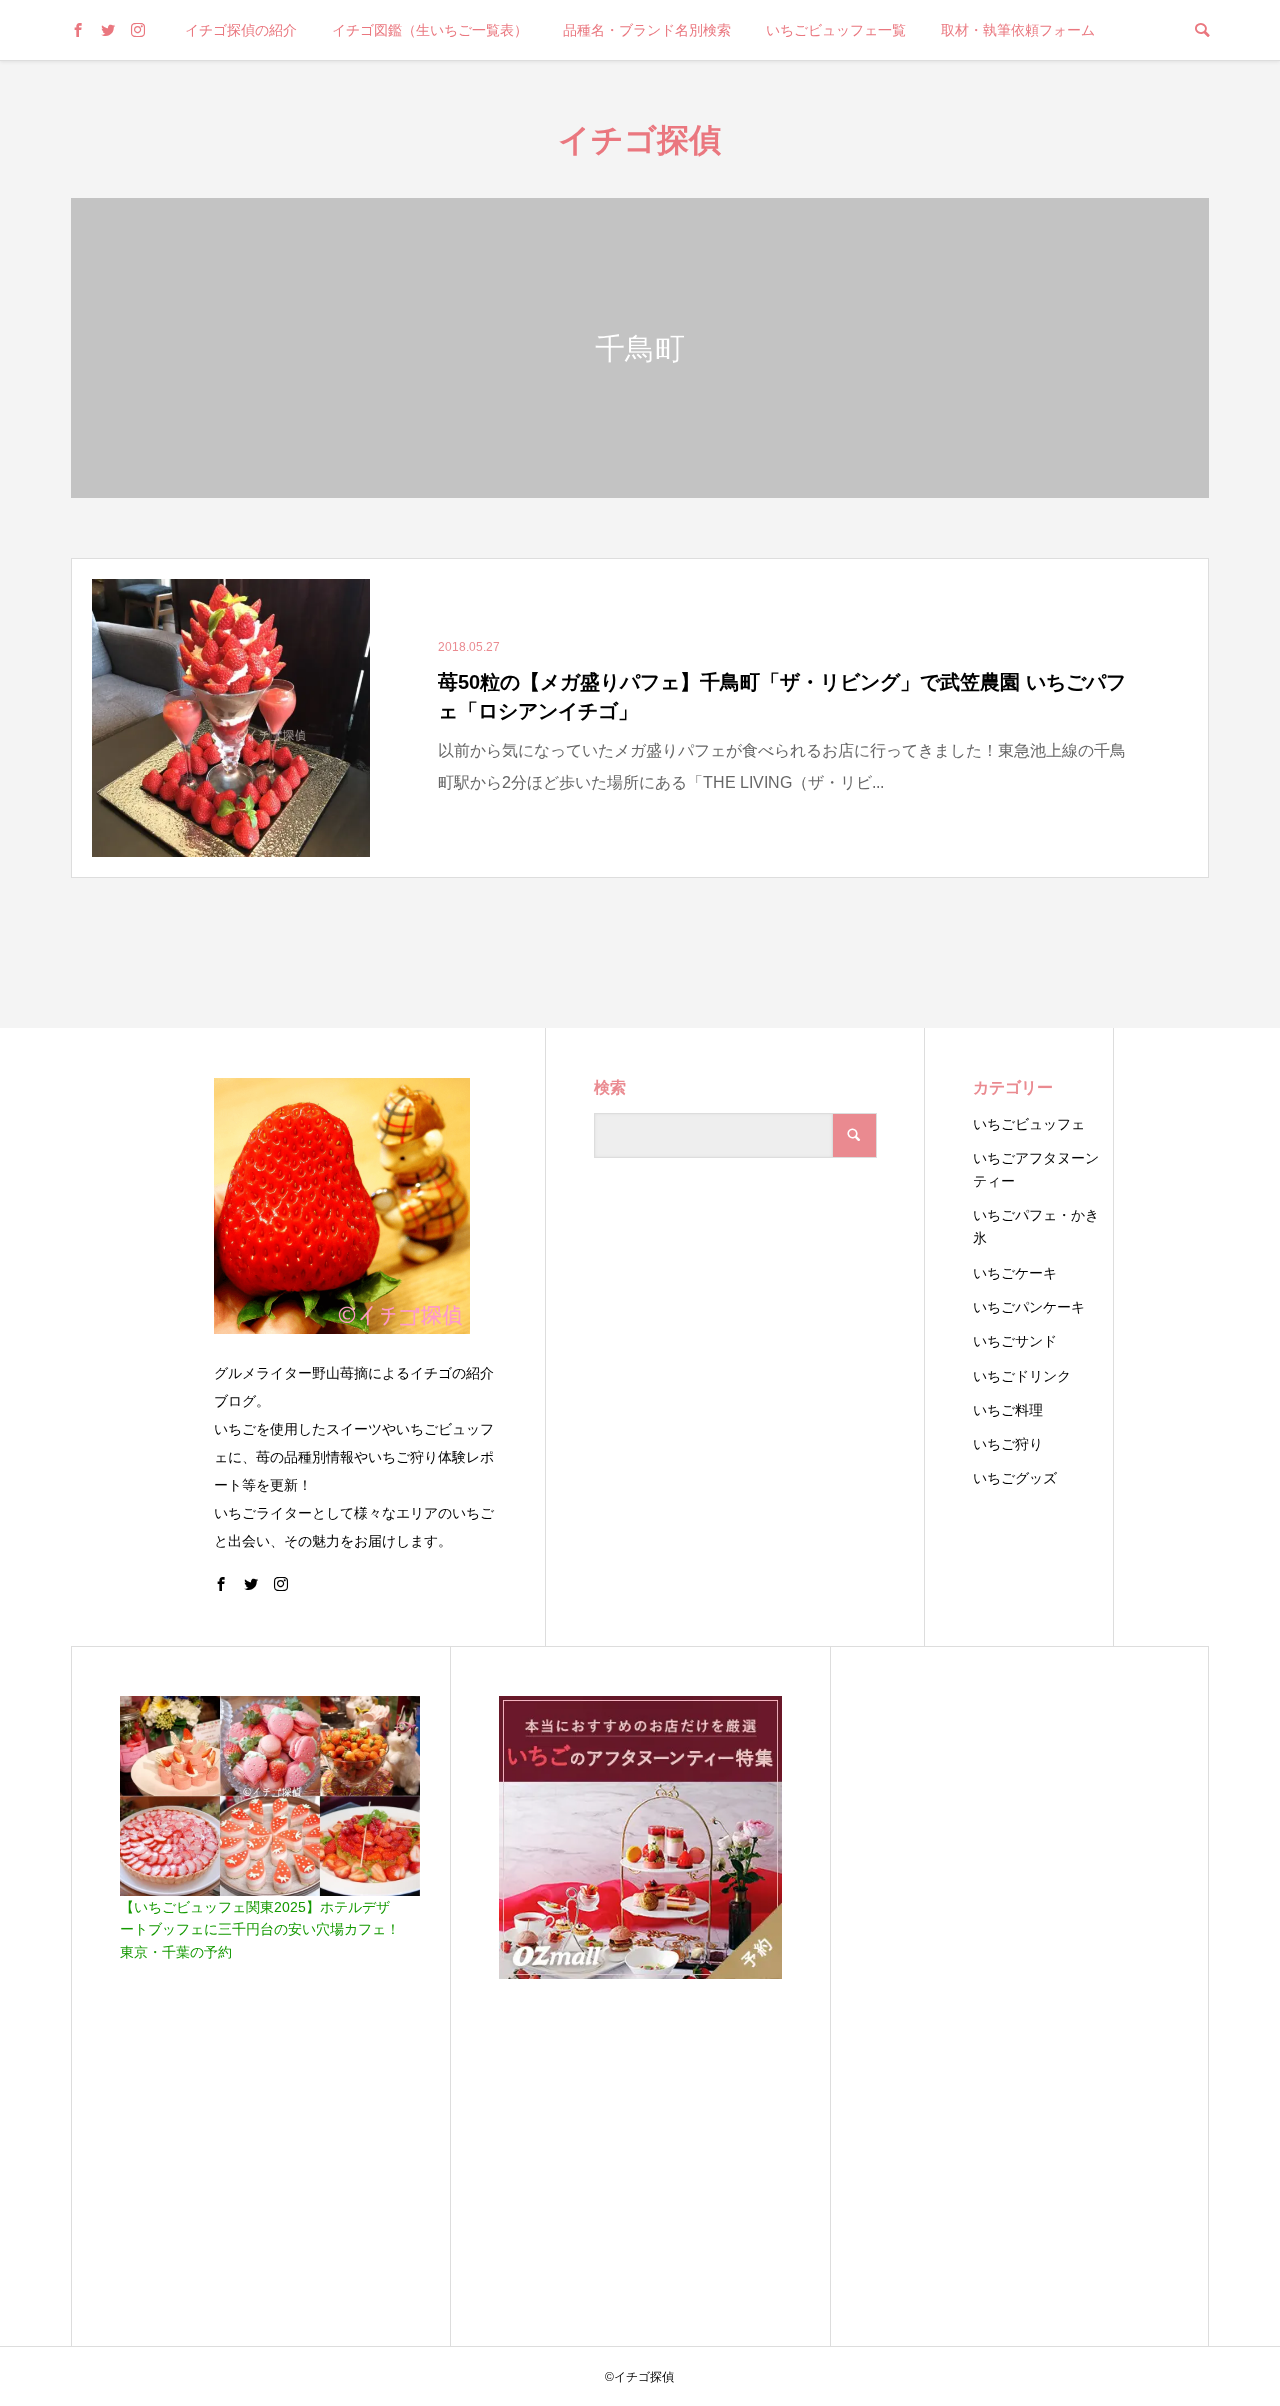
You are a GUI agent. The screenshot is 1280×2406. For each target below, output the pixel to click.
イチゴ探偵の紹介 (241, 30)
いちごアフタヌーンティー (1036, 1169)
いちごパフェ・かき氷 (1036, 1226)
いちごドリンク (1022, 1376)
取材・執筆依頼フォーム (1018, 30)
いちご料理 (1008, 1410)
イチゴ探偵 (639, 138)
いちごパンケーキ (1029, 1307)
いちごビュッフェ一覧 (836, 30)
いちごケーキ (1015, 1273)
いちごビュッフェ (1029, 1124)
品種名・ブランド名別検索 (647, 30)
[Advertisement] (1020, 1996)
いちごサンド (1015, 1341)
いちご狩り (1008, 1444)
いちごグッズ (1015, 1478)
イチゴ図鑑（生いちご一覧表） (430, 30)
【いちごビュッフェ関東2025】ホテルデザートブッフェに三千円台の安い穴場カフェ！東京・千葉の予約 (260, 1929)
